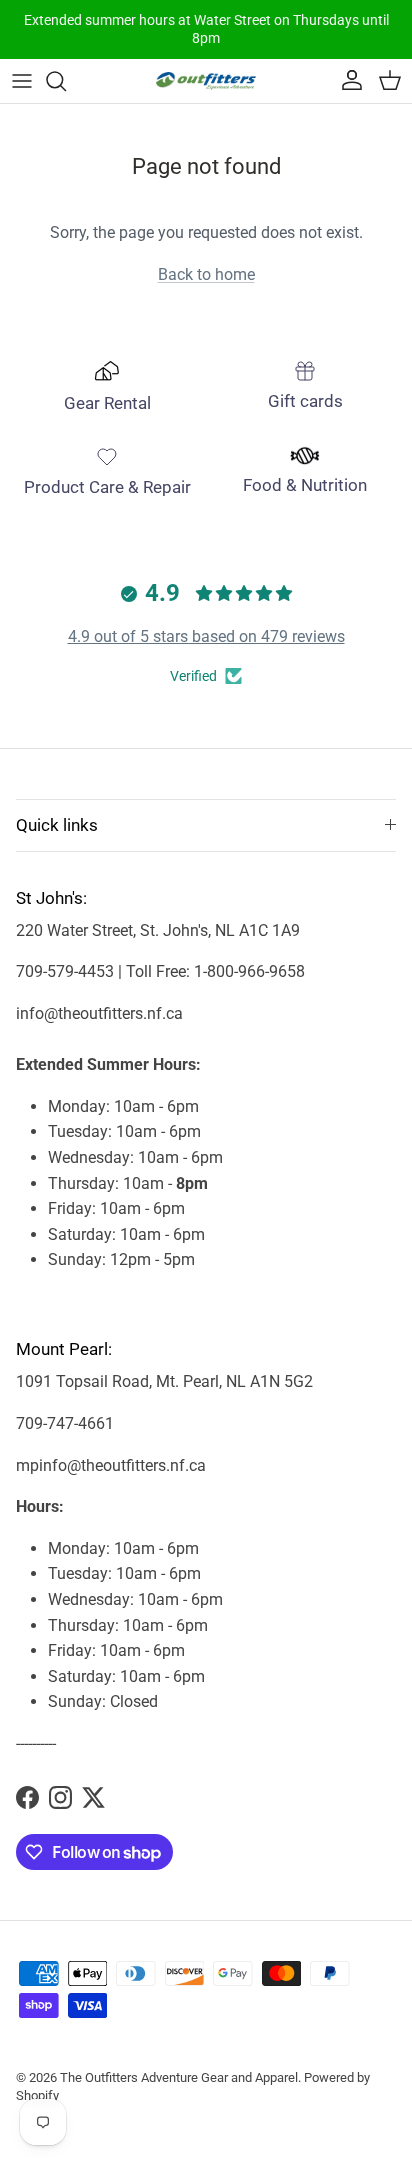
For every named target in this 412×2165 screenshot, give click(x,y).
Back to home (206, 274)
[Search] (66, 81)
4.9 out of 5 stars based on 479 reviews (206, 636)
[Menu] (22, 81)
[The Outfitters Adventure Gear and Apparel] (206, 80)
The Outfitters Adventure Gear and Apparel (179, 2077)
